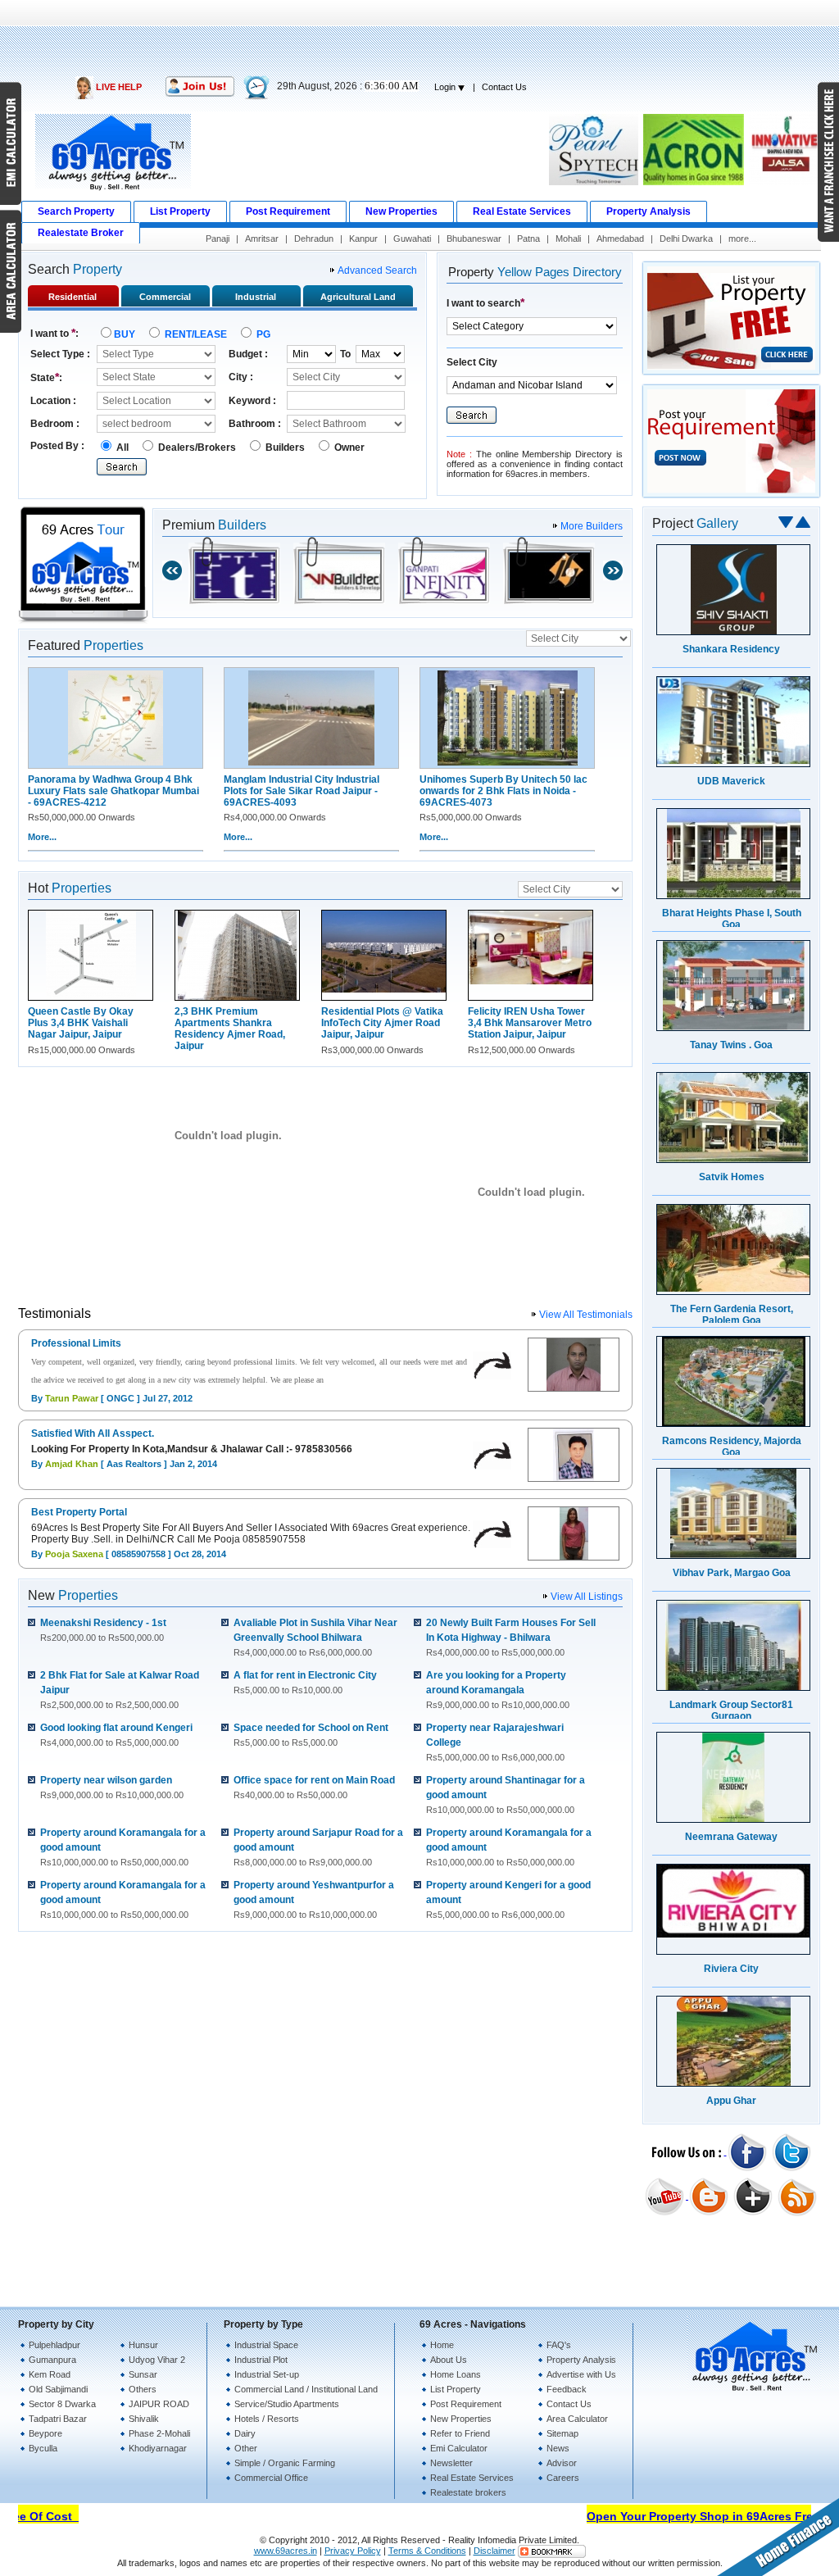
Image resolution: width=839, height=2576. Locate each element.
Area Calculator (577, 2419)
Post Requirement (466, 2404)
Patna (528, 239)
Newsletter (451, 2463)
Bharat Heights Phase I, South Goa (732, 919)
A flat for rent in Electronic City (305, 1682)
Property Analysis (581, 2360)
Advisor (562, 2463)
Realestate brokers (468, 2492)
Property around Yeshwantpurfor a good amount (314, 1899)
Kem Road (50, 2374)
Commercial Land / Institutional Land (306, 2389)
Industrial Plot (261, 2360)
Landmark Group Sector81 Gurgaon (731, 1711)
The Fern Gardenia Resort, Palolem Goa (732, 1315)
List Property (456, 2389)
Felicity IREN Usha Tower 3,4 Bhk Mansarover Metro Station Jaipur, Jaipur (530, 1023)
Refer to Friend (460, 2433)
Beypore (45, 2433)
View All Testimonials (586, 1315)
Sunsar (143, 2374)
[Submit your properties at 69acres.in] (731, 372)
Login (446, 87)
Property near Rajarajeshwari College (495, 1742)
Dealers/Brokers (197, 448)
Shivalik (144, 2419)
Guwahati (412, 239)
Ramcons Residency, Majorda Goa (732, 1447)
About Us (449, 2360)
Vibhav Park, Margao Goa (732, 1573)
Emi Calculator (459, 2448)
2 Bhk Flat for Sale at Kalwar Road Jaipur (120, 1690)
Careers (563, 2478)
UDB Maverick (731, 781)
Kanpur (363, 239)
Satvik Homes (732, 1177)
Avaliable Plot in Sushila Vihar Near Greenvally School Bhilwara (315, 1637)
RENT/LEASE (196, 334)
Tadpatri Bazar (58, 2419)
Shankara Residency (731, 649)
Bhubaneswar (474, 239)
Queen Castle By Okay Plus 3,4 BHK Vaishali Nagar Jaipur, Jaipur (81, 1023)
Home (442, 2345)
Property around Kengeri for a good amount (508, 1899)
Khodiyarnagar (158, 2448)
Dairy (245, 2433)
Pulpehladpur (54, 2345)
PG (262, 334)
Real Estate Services (472, 2478)
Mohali (568, 239)
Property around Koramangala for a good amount (123, 1847)
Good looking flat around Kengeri (116, 1735)
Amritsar (262, 239)
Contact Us (504, 87)
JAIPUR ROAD (159, 2404)
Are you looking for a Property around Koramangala (498, 1690)
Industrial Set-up (267, 2374)
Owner (348, 448)
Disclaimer (494, 2551)
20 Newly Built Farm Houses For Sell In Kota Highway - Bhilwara (511, 1637)
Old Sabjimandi (58, 2389)
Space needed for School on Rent (311, 1735)
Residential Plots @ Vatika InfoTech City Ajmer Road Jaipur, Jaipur (382, 1023)
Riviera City (731, 1969)
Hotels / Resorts (267, 2419)
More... (42, 837)
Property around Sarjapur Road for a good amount (318, 1847)
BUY (126, 334)
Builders (285, 448)
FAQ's (559, 2345)
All (122, 448)
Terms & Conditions (427, 2551)
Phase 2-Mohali (159, 2433)
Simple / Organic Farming (285, 2463)
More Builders (592, 526)
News (558, 2448)
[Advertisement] (419, 37)
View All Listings (587, 1597)
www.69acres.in (286, 2551)
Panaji (218, 239)
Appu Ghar (731, 2101)
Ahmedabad (620, 239)
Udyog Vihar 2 (157, 2360)
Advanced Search (377, 270)
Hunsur (143, 2345)
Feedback (567, 2389)
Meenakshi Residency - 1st (103, 1630)
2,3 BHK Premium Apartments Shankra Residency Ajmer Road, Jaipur (230, 1029)
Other (246, 2448)
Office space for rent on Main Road (314, 1787)
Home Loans (456, 2374)
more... (742, 239)
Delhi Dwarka (686, 239)
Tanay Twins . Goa (731, 1045)
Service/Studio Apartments (287, 2404)
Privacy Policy (353, 2551)
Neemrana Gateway (731, 1837)
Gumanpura (52, 2360)
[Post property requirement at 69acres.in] (731, 495)
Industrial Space (266, 2345)
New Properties (461, 2419)
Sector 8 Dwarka (62, 2404)
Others (143, 2389)
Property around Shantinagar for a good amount (506, 1795)
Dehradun (314, 239)
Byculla (43, 2448)
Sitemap (562, 2433)
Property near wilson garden (112, 1787)
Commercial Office (271, 2478)
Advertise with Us (581, 2374)
